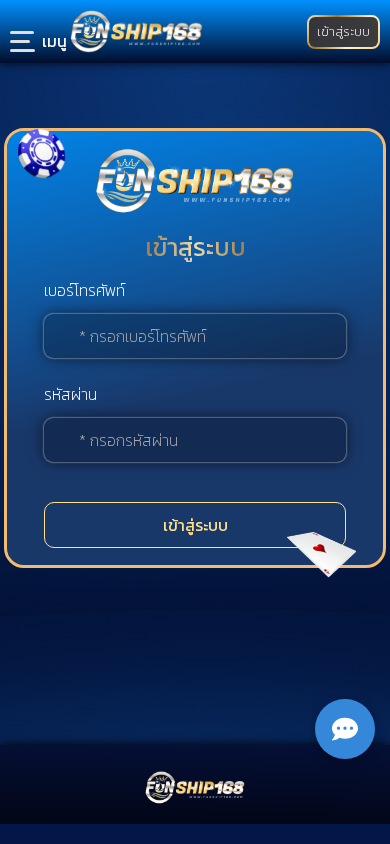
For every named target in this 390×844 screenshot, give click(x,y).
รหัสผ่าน (70, 394)
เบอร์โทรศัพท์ (84, 290)
